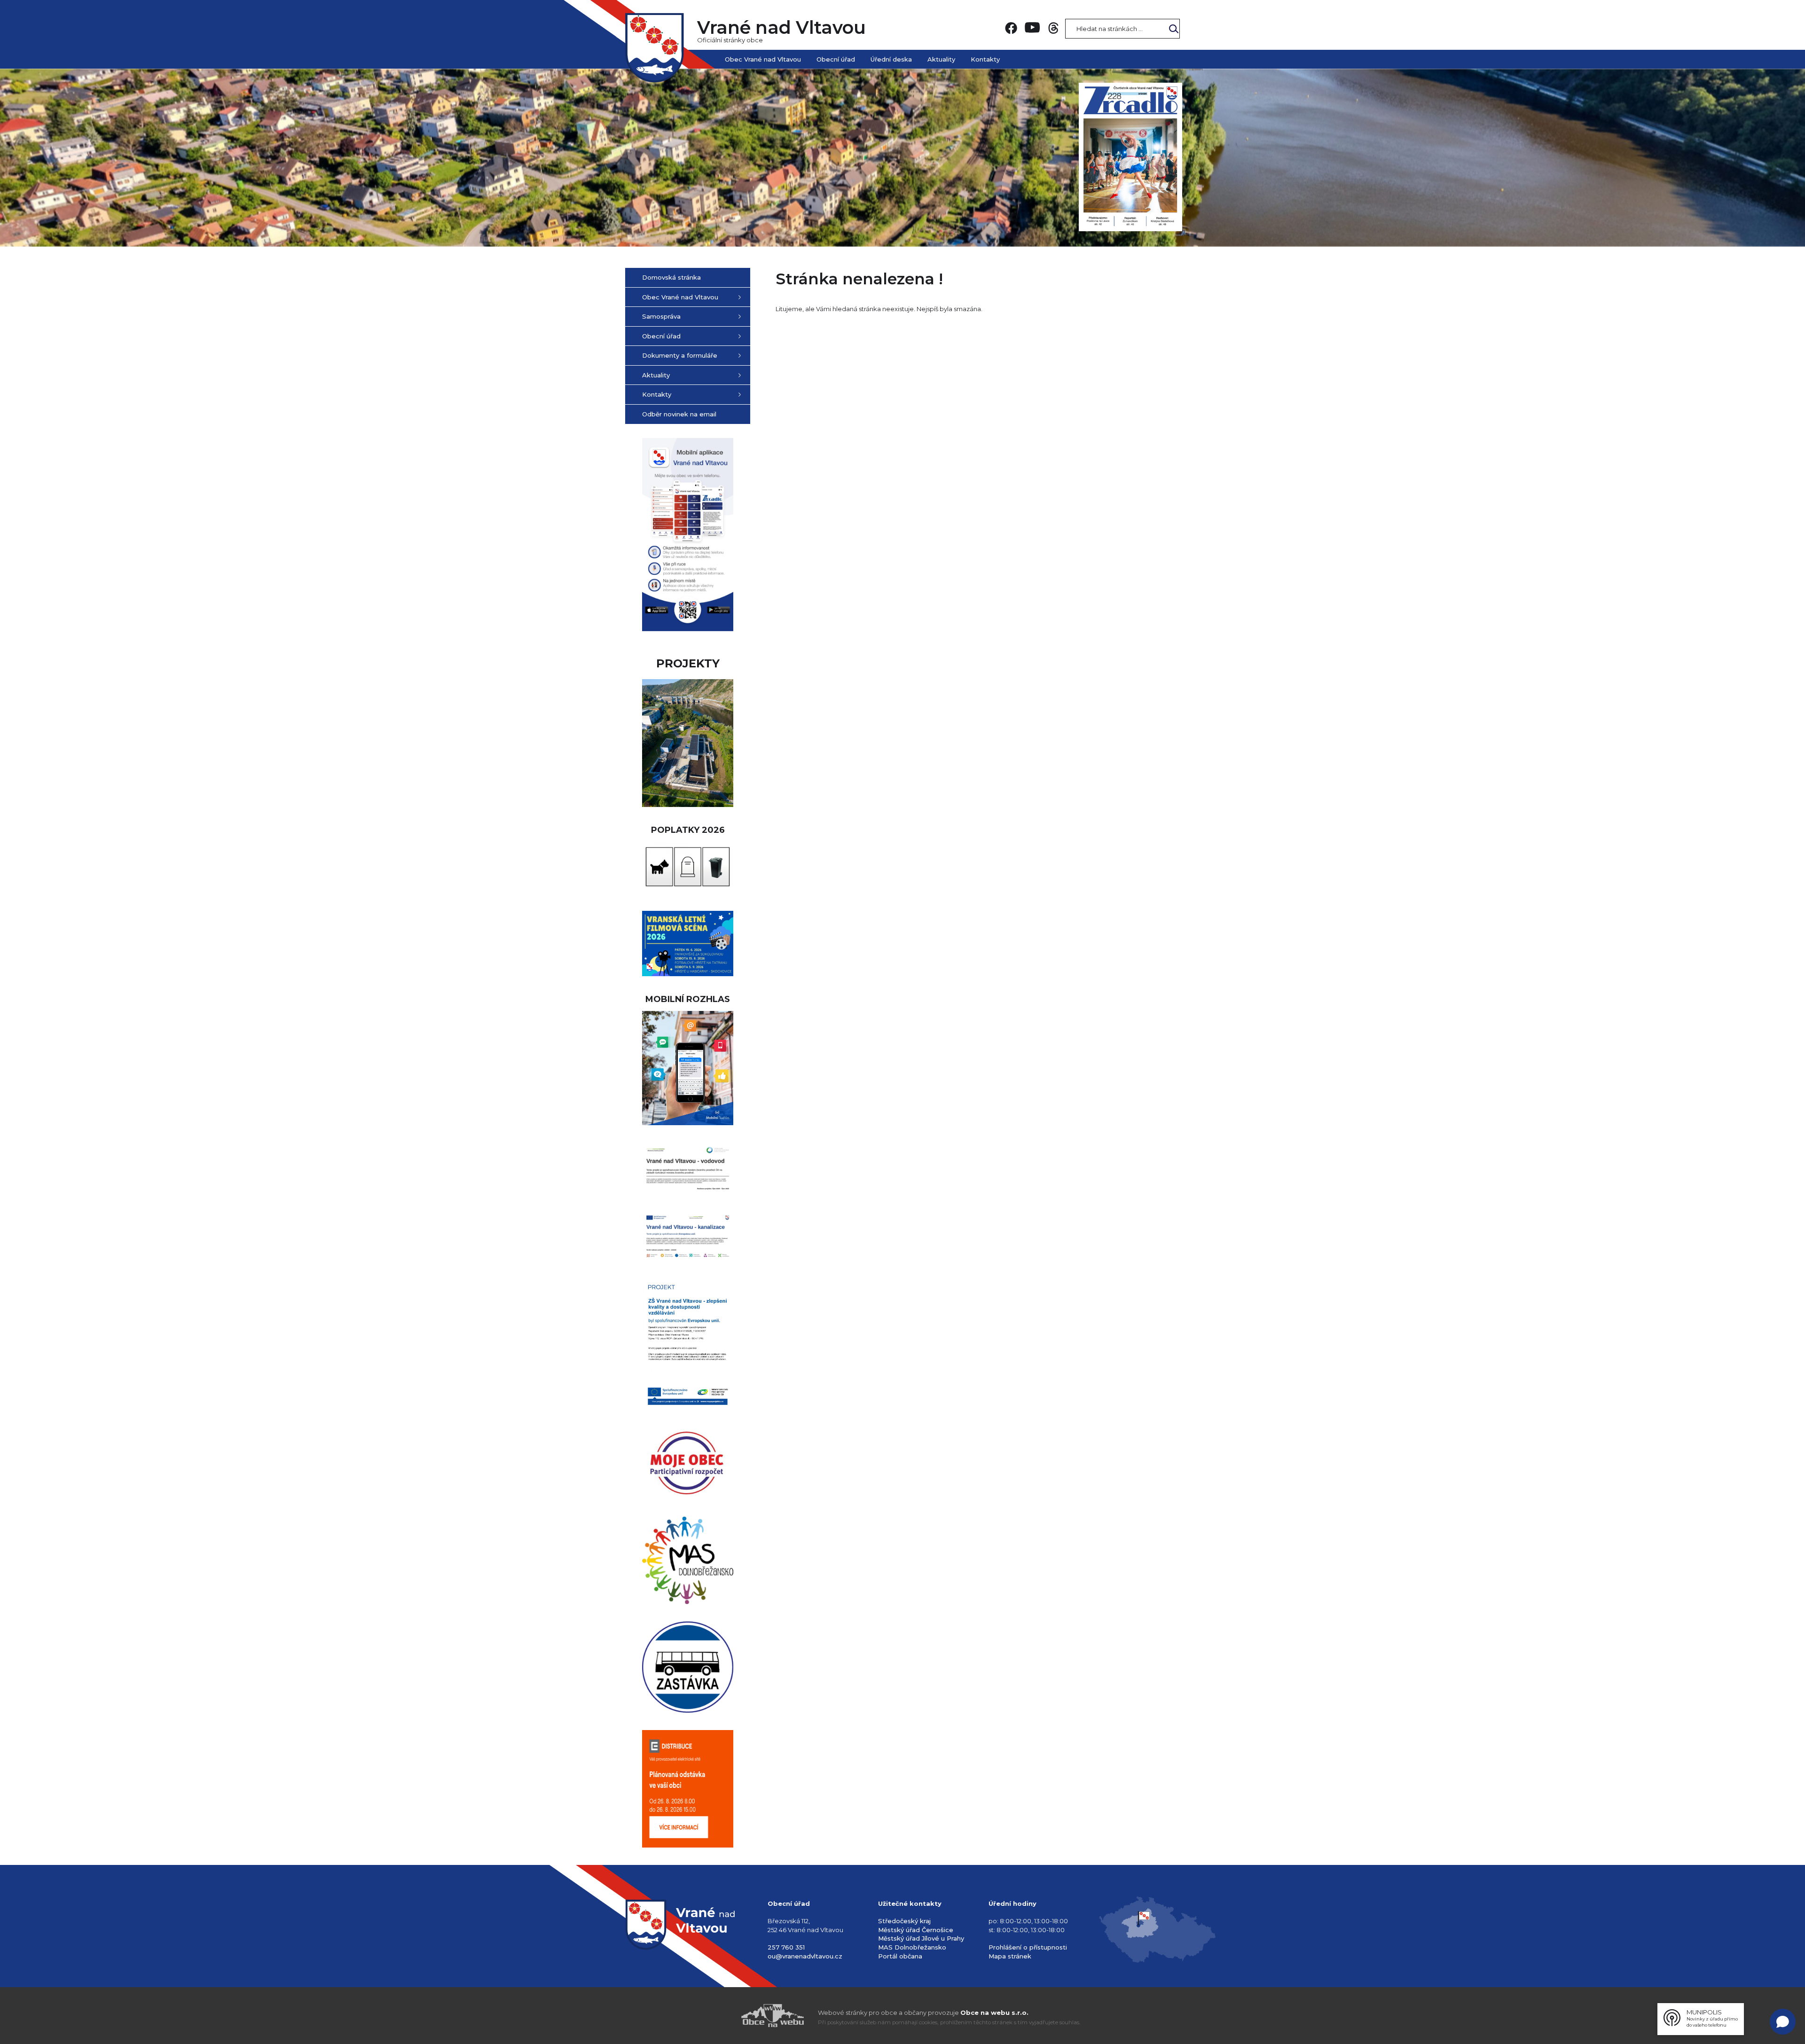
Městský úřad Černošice (916, 1930)
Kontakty (985, 59)
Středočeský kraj (904, 1921)
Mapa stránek (1010, 1956)
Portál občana (900, 1956)
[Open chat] (1783, 2022)
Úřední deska (891, 59)
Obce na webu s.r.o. (994, 2013)
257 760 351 (786, 1947)
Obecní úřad (836, 59)
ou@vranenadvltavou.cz (805, 1956)
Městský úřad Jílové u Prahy (921, 1938)
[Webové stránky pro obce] (719, 2016)
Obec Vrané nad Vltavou (763, 59)
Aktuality (941, 59)
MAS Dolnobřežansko (912, 1947)
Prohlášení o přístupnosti (1028, 1947)
